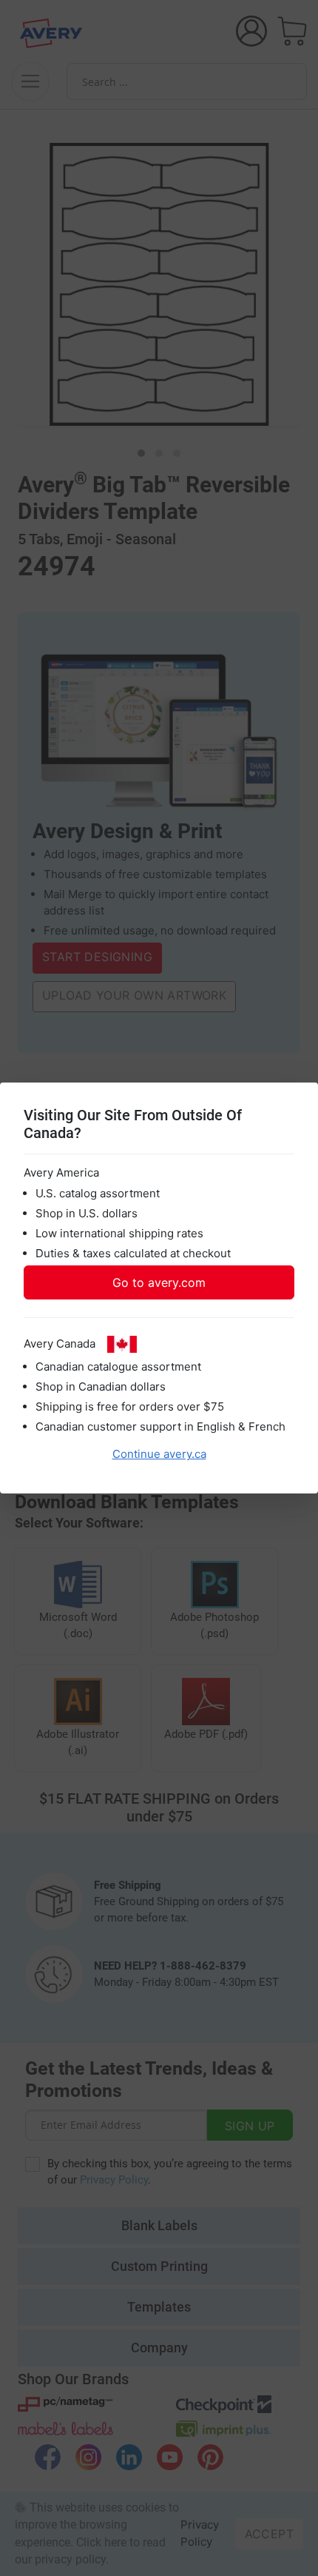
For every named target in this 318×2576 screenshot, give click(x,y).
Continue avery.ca (159, 1454)
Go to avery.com (159, 1282)
